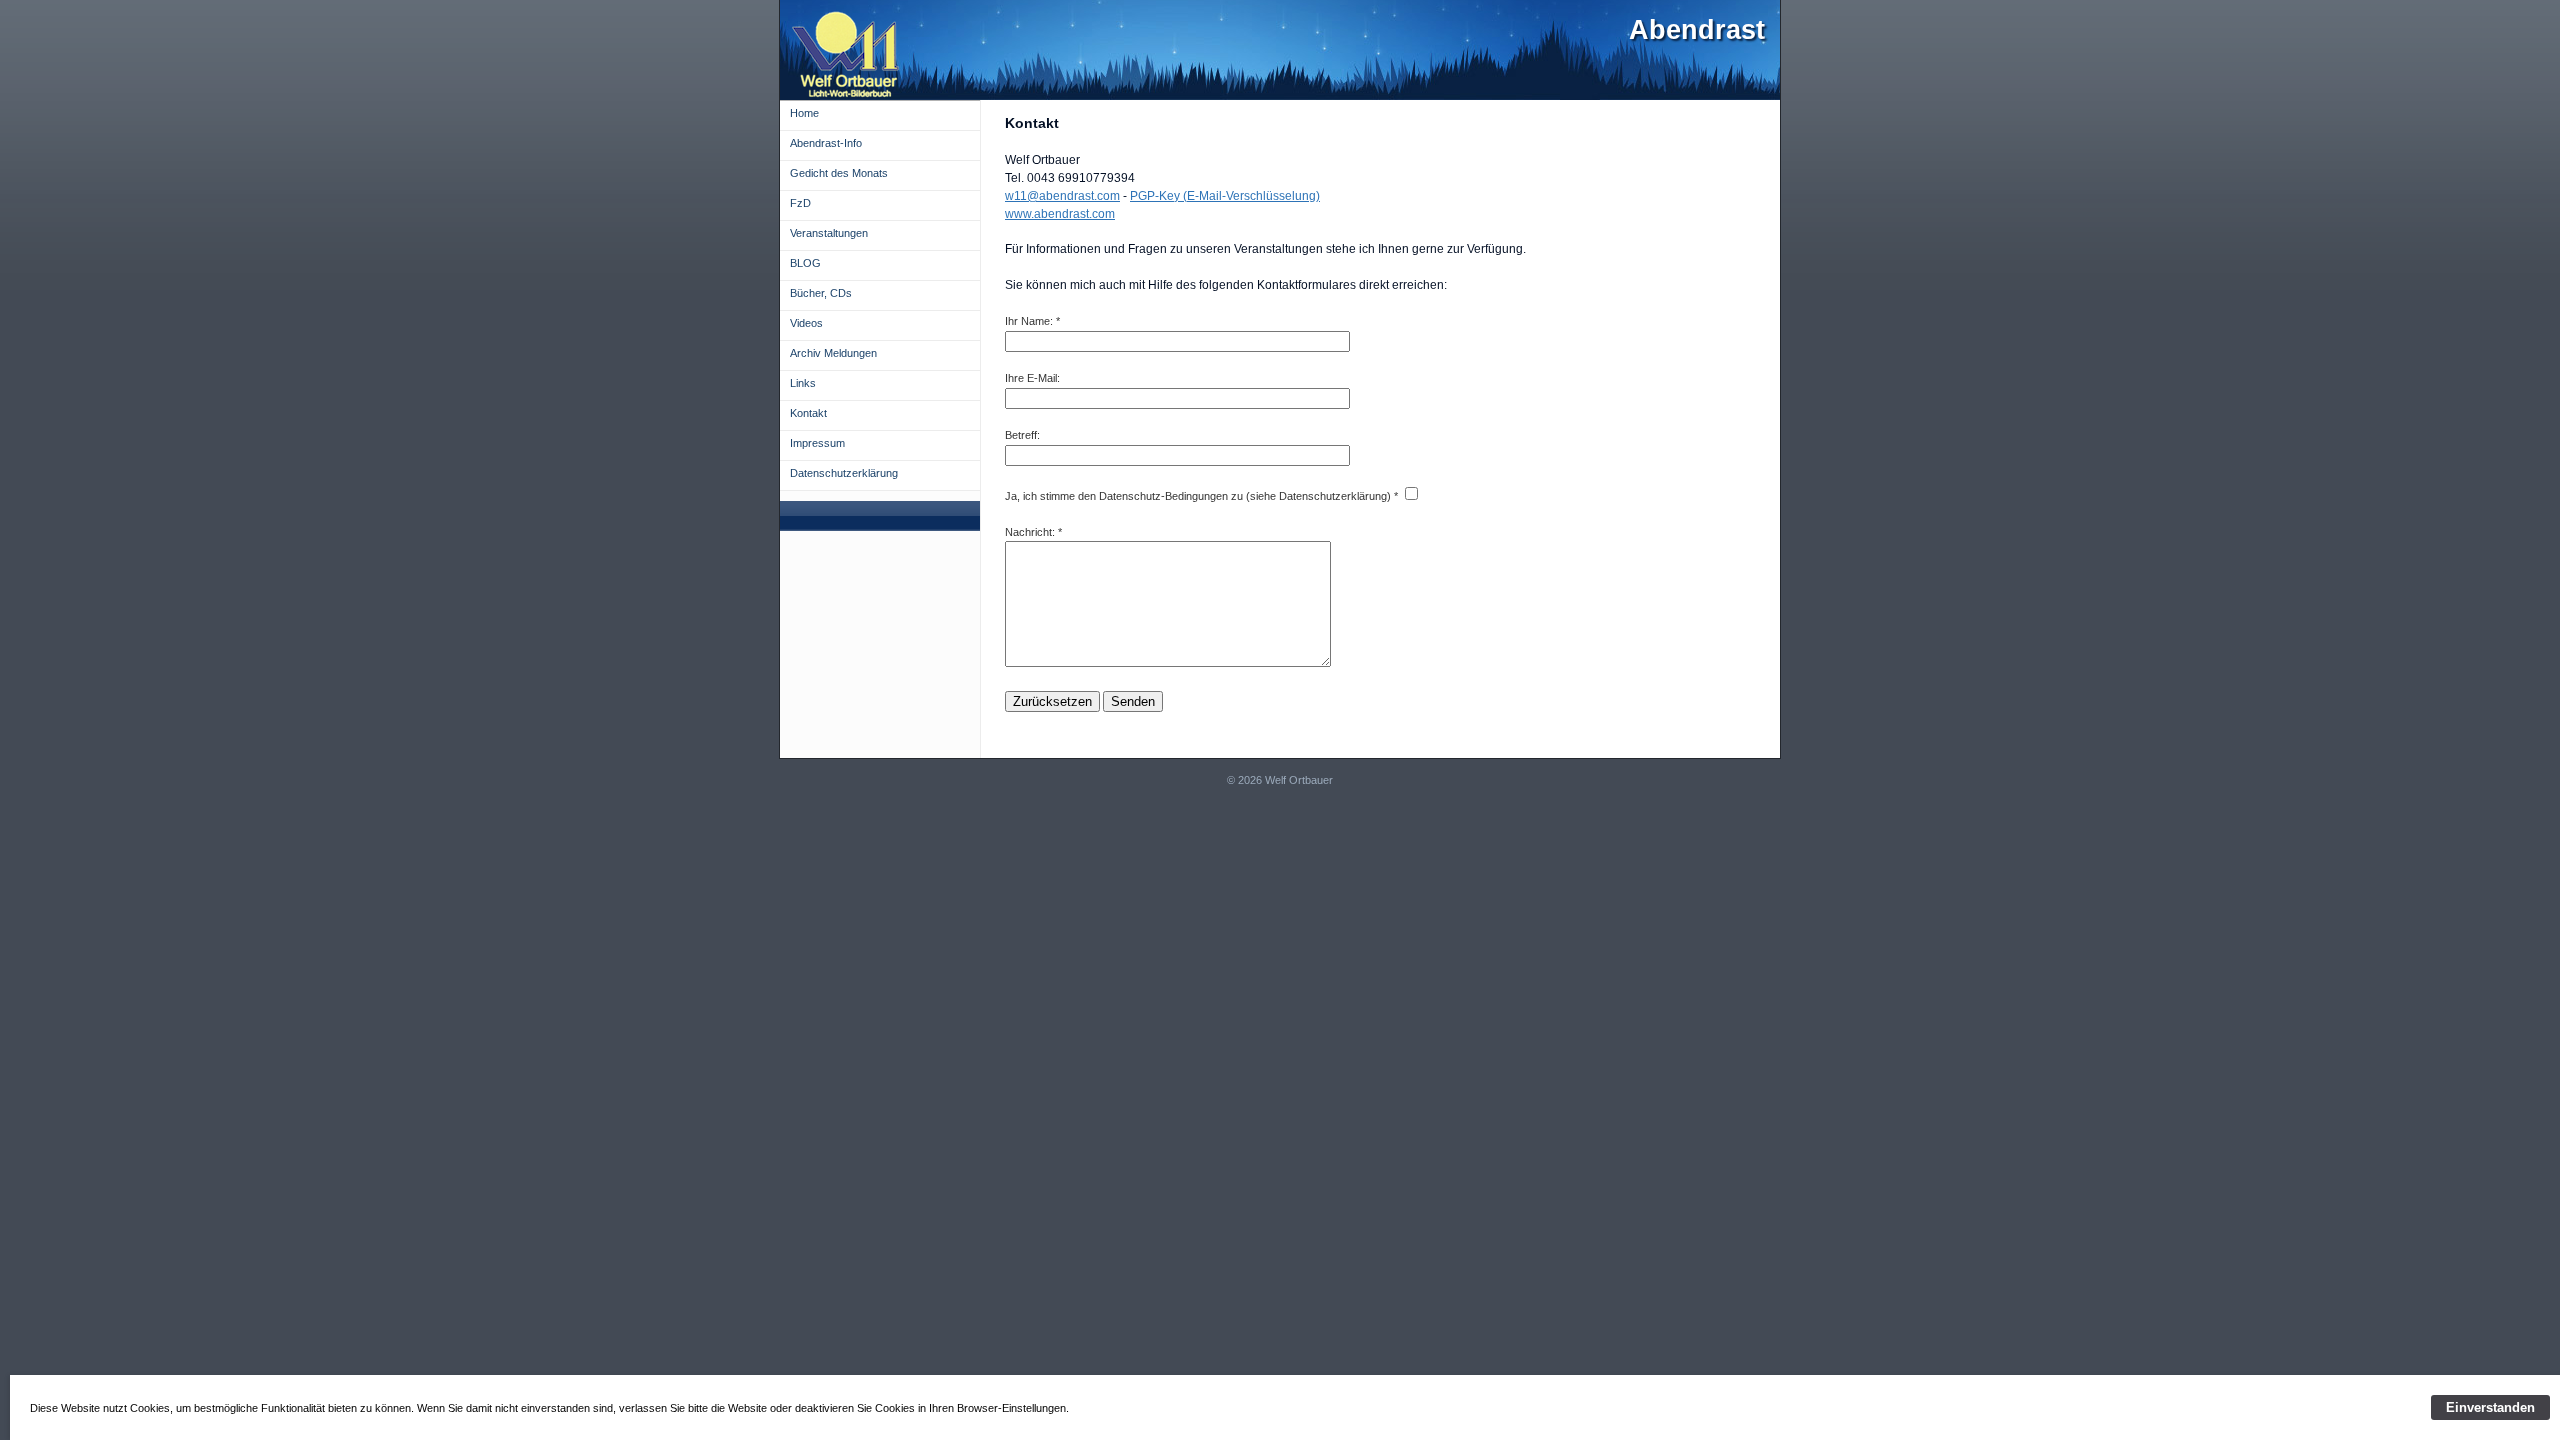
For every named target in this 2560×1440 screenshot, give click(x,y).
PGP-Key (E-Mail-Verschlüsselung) (1225, 196)
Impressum (817, 443)
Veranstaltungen (829, 233)
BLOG (805, 263)
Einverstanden (2490, 1407)
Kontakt (808, 413)
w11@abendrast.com (1062, 196)
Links (803, 383)
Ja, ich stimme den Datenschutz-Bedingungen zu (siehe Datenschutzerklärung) (1198, 496)
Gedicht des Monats (839, 173)
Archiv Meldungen (833, 353)
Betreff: (1022, 435)
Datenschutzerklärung (844, 473)
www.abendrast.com (1060, 214)
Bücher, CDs (821, 293)
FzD (800, 203)
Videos (806, 323)
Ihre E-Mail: (1032, 378)
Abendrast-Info (826, 143)
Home (804, 113)
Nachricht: (1030, 532)
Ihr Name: (1029, 321)
